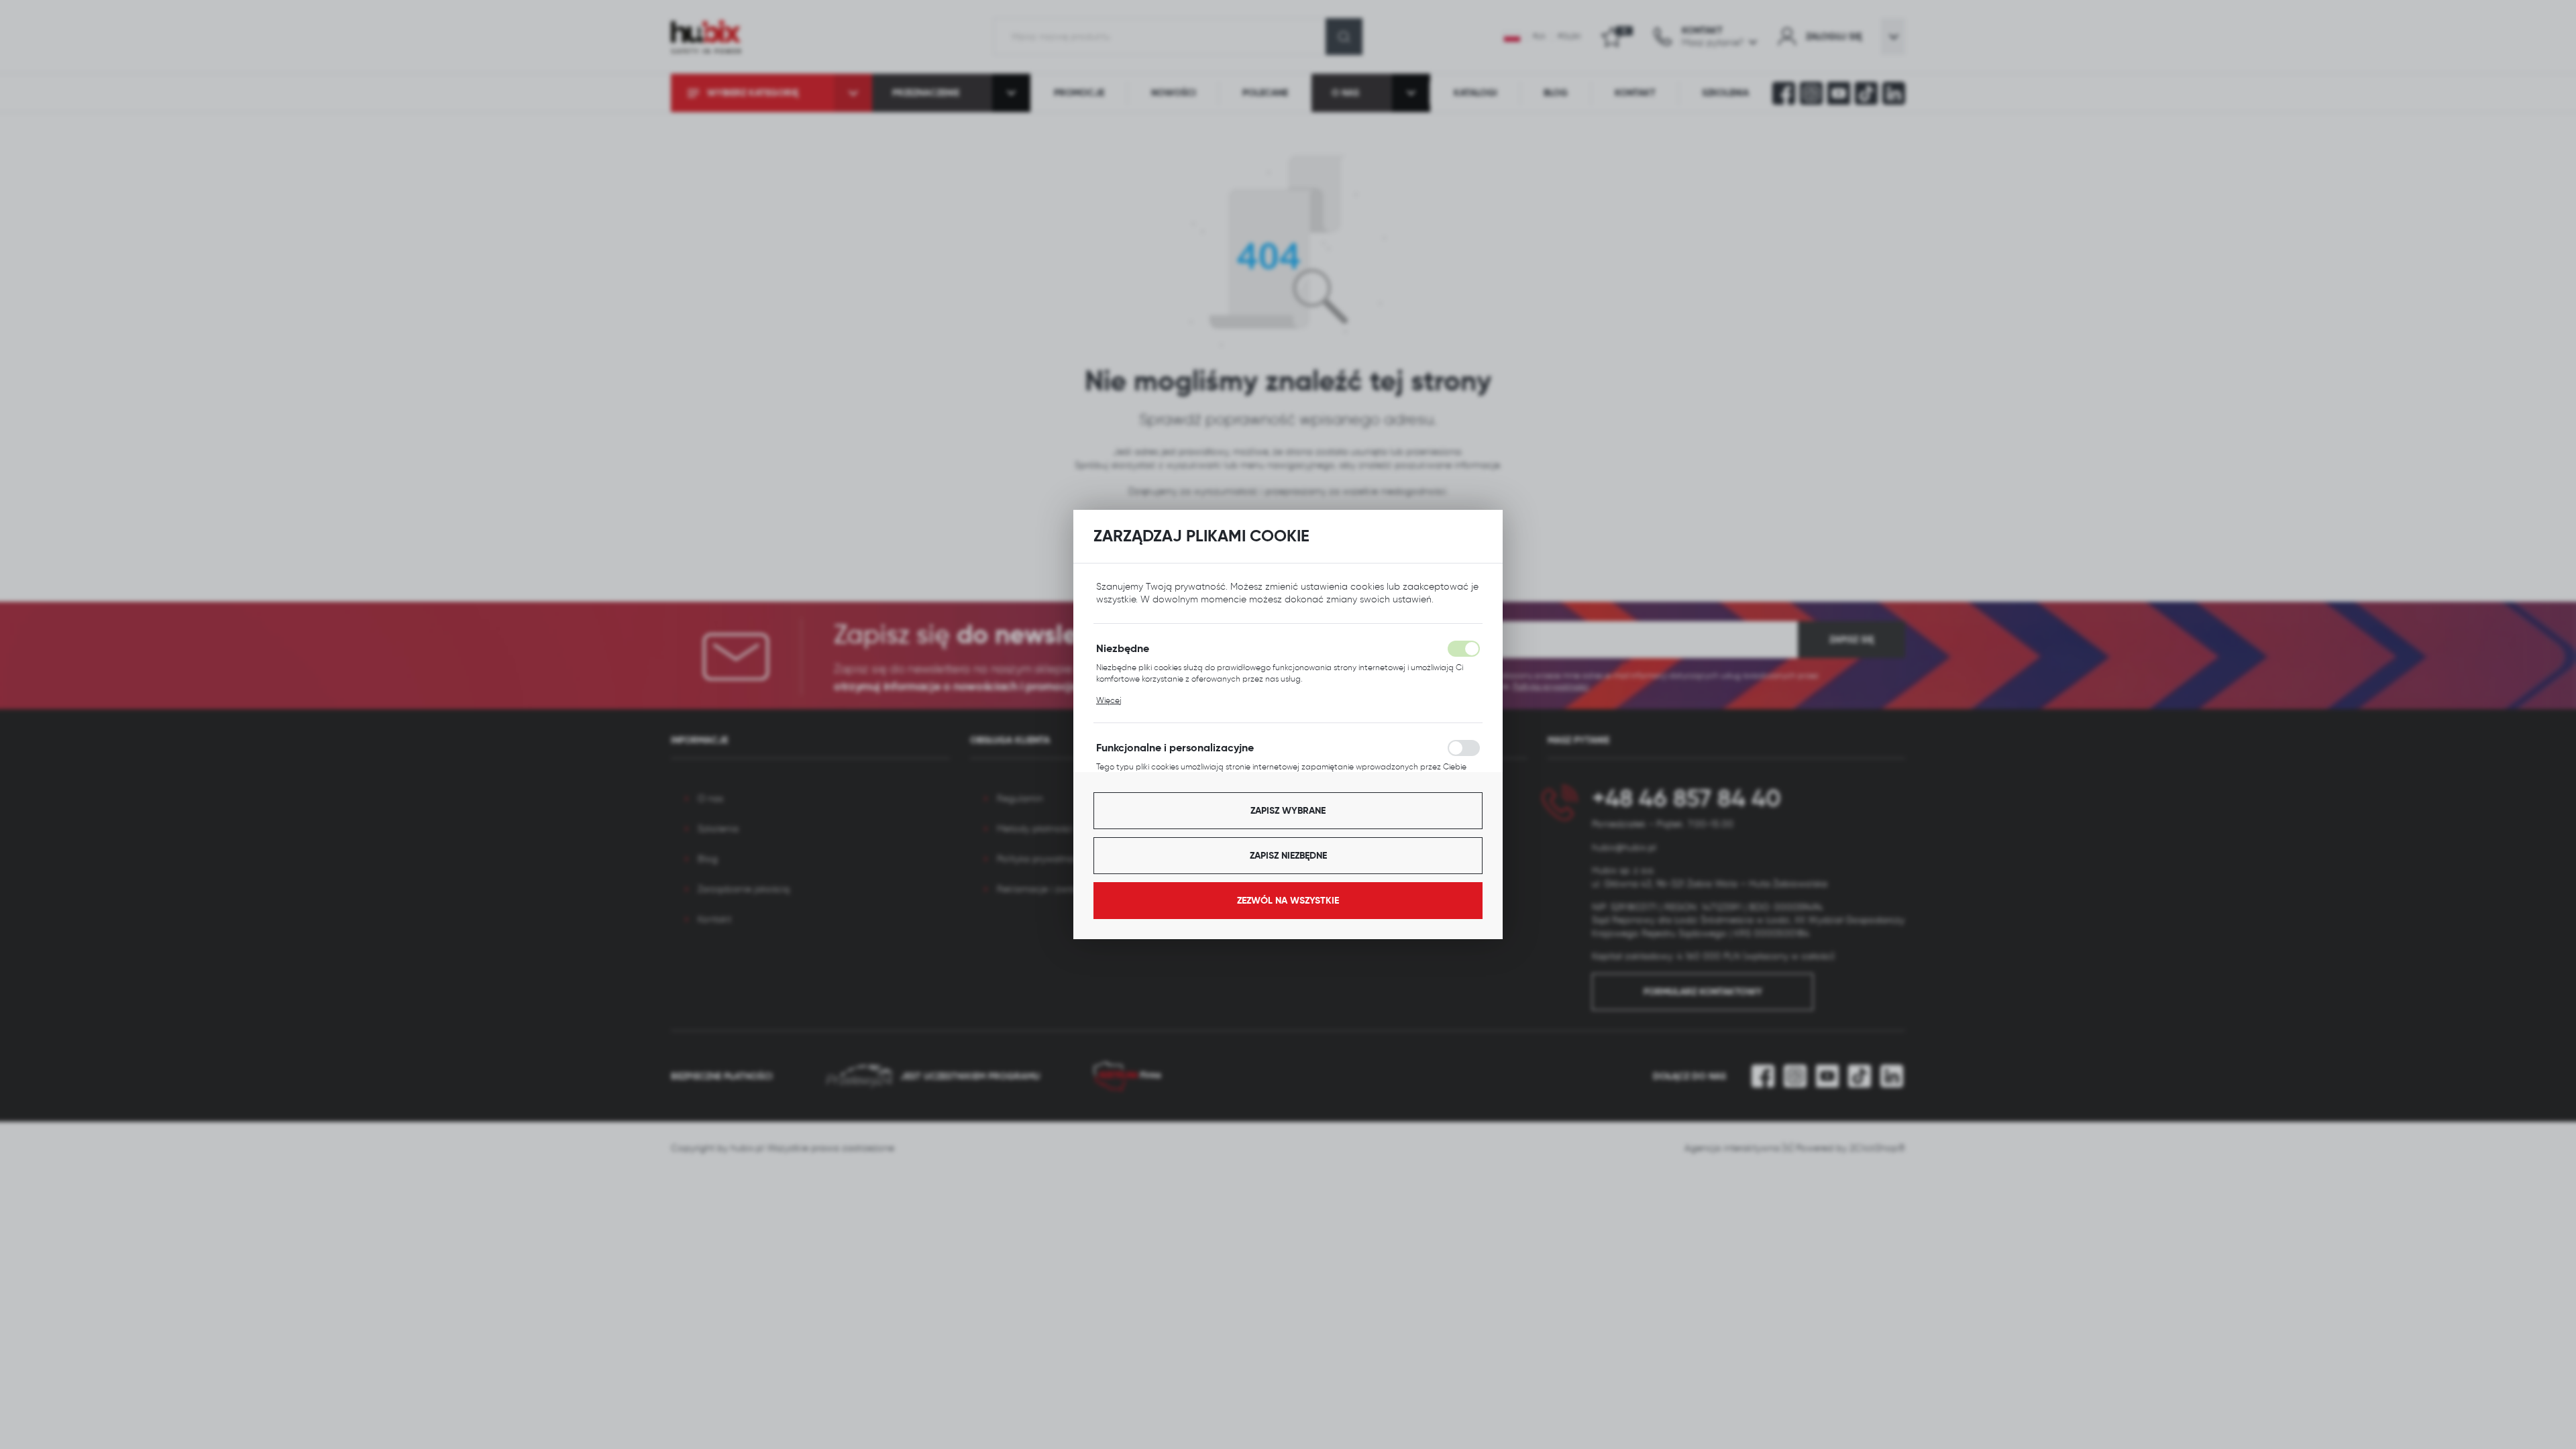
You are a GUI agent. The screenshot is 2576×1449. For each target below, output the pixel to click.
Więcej (1109, 700)
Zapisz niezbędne (1288, 855)
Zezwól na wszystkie (1288, 900)
